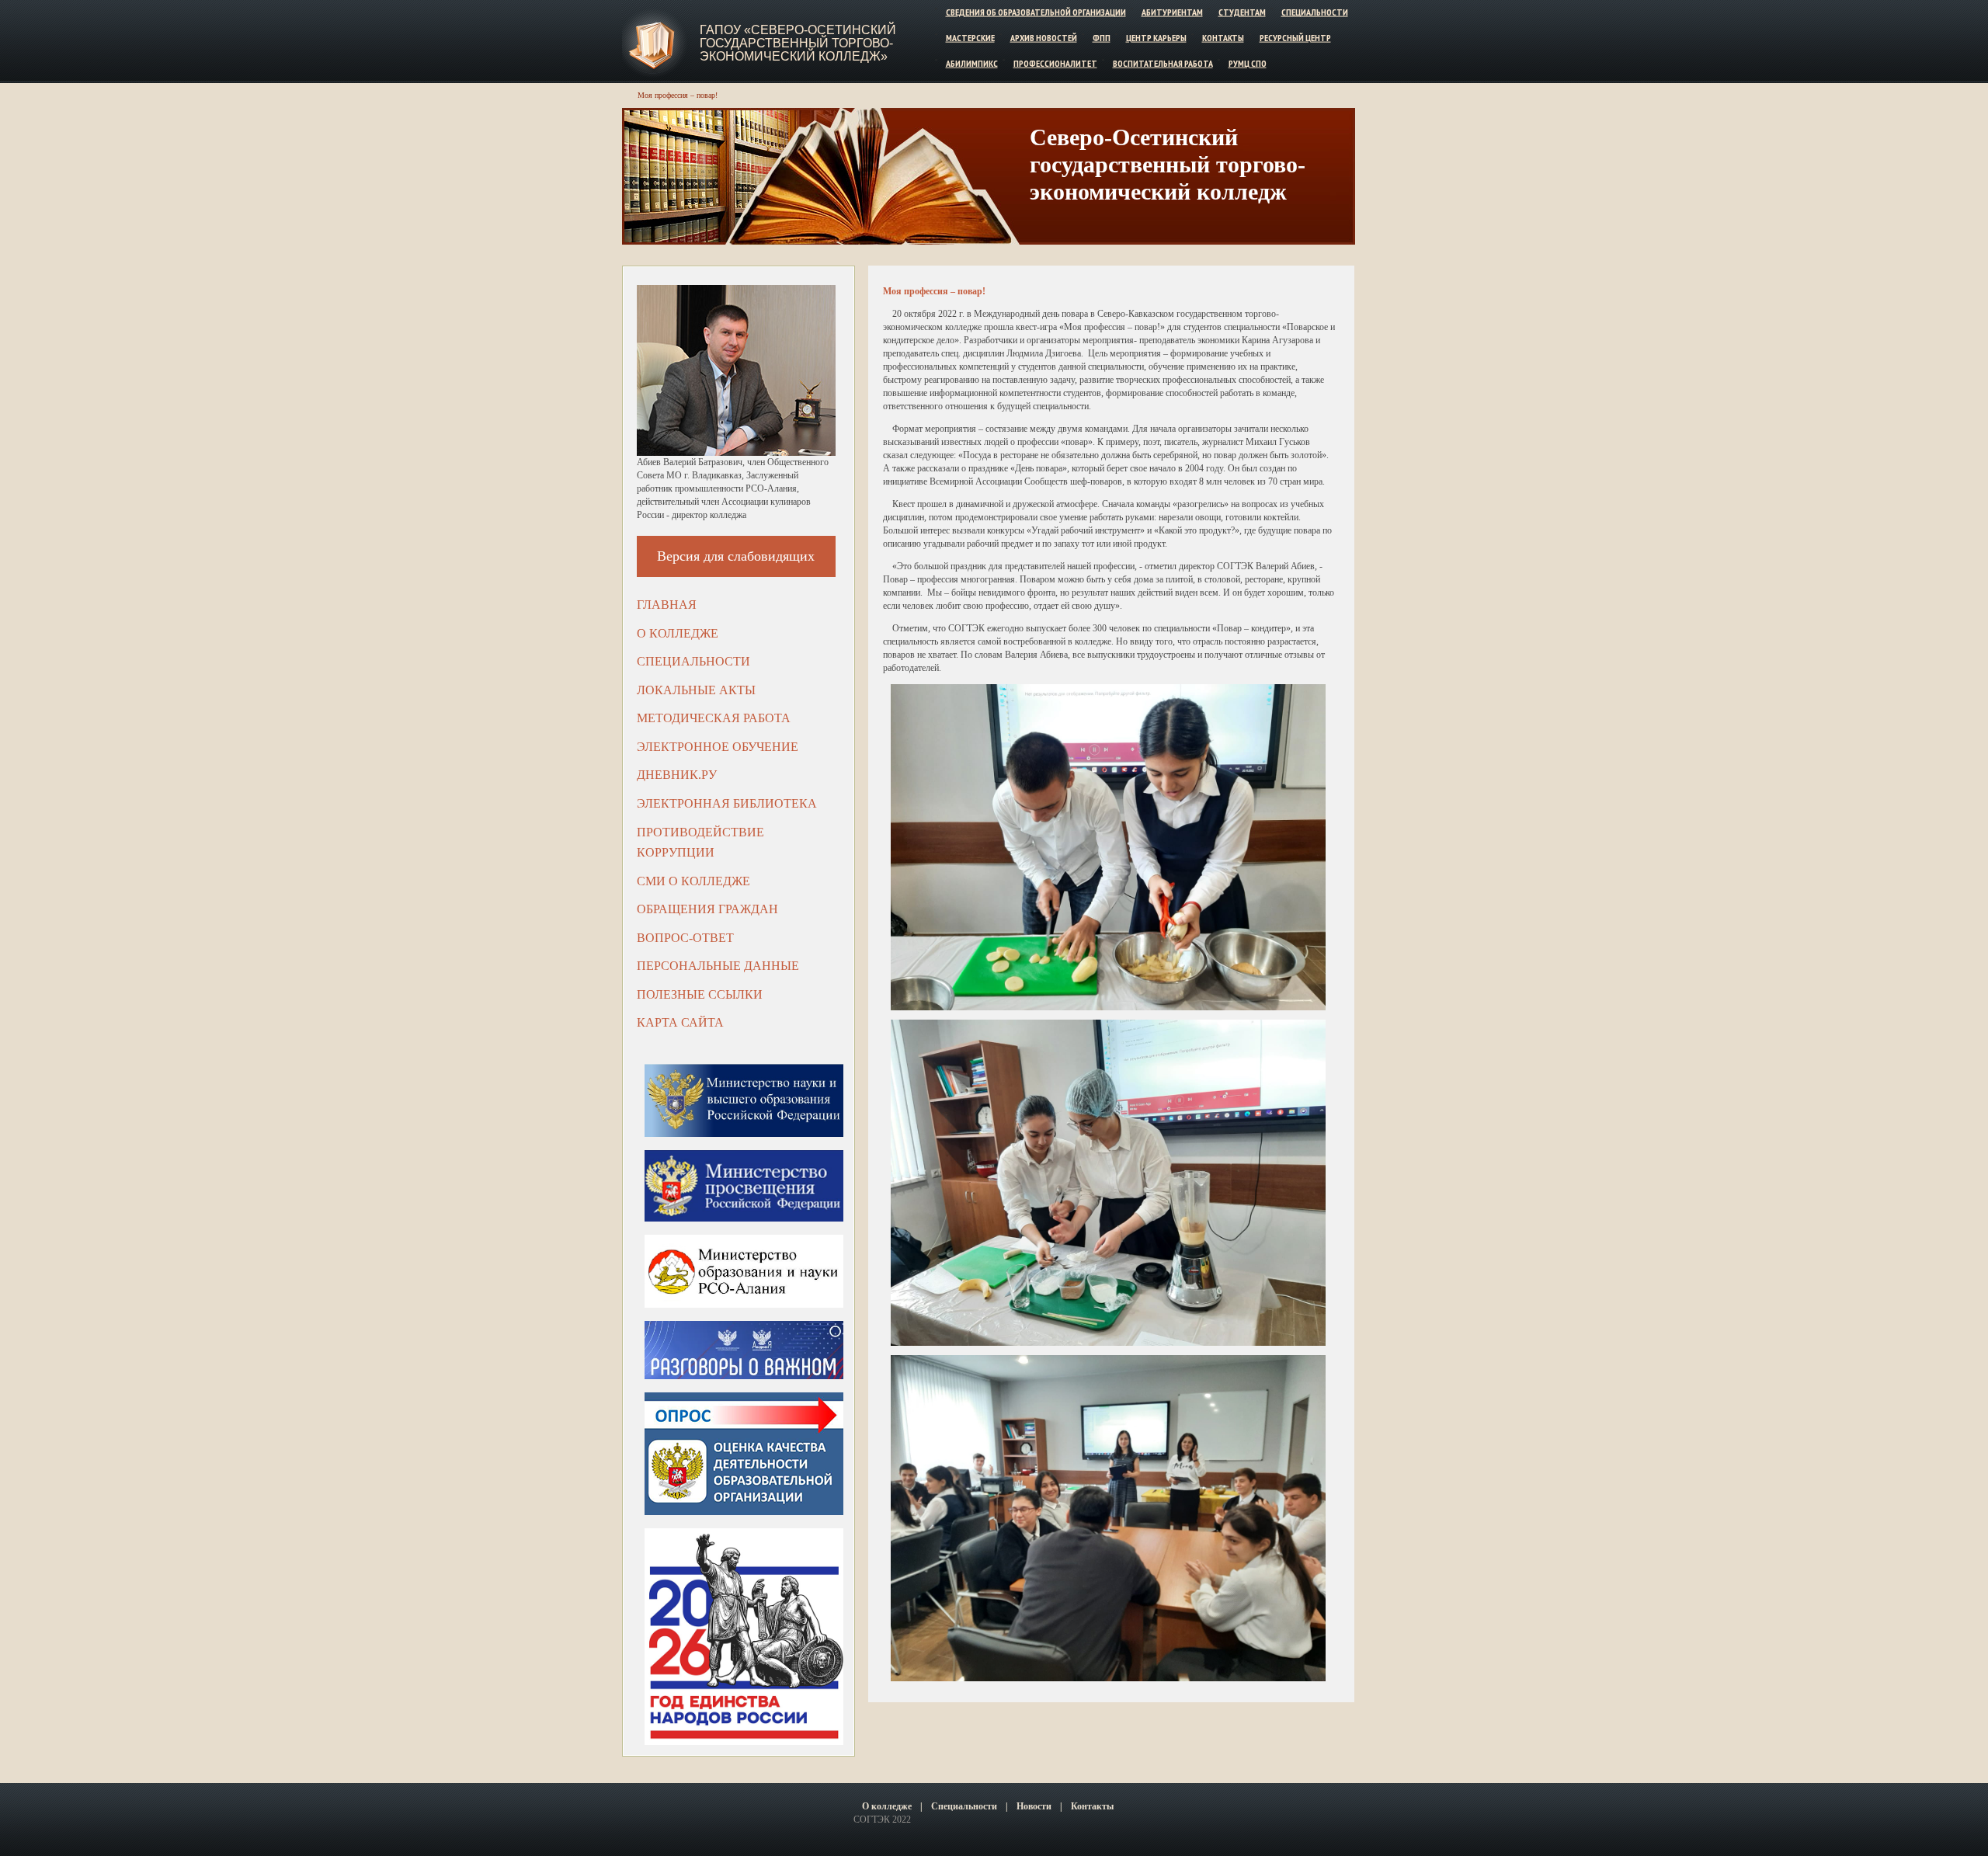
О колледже (678, 633)
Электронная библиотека (727, 803)
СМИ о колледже (693, 881)
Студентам (1242, 12)
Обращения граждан (707, 909)
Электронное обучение (718, 747)
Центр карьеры (1156, 38)
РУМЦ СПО (1248, 63)
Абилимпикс (972, 63)
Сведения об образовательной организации (1036, 12)
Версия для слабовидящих (736, 556)
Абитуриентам (1172, 12)
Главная (667, 605)
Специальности (1315, 12)
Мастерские (970, 38)
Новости (1034, 1806)
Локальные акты (696, 690)
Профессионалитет (1055, 63)
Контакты (1223, 38)
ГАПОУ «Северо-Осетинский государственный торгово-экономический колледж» (798, 43)
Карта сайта (680, 1022)
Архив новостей (1044, 38)
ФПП (1102, 38)
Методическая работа (714, 718)
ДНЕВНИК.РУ (677, 775)
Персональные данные (718, 966)
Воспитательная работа (1163, 63)
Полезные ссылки (700, 994)
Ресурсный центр (1295, 38)
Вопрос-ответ (685, 938)
